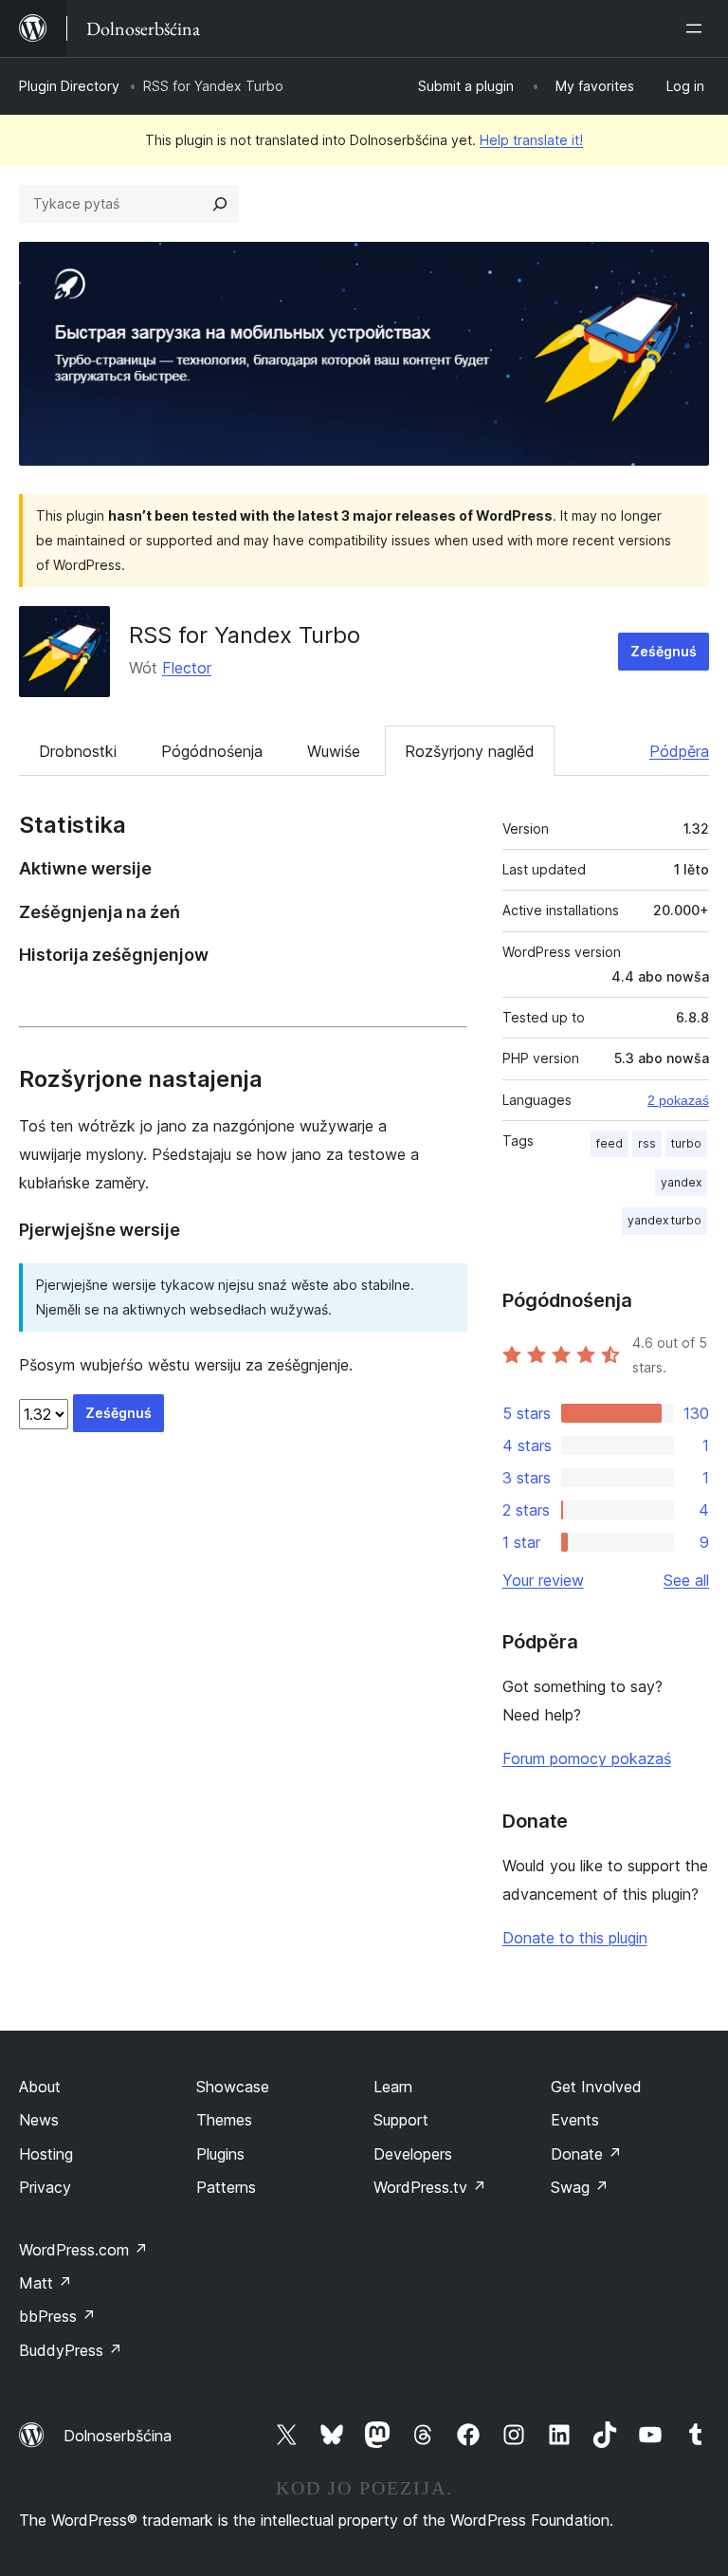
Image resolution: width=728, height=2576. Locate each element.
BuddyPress (71, 2350)
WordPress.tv (430, 2187)
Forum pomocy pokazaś (587, 1758)
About (40, 2087)
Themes (224, 2120)
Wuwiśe (334, 751)
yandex (681, 1182)
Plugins (220, 2154)
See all (686, 1580)
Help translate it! (531, 140)
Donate (586, 2154)
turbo (686, 1143)
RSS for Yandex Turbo (245, 635)
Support (401, 2120)
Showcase (233, 2087)
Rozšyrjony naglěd (470, 751)
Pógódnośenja (212, 751)
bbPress (57, 2316)
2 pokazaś (678, 1100)
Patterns (226, 2187)
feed (610, 1143)
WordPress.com (83, 2250)
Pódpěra (679, 751)
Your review (543, 1580)
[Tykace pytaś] (220, 204)
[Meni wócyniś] (698, 28)
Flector (187, 668)
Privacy (45, 2187)
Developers (413, 2154)
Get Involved (596, 2087)
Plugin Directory (69, 86)
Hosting (46, 2154)
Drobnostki (78, 751)
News (39, 2120)
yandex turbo (664, 1220)
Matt (45, 2283)
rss (647, 1143)
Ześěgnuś (664, 651)
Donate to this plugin (575, 1938)
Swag (580, 2187)
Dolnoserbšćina (118, 2436)
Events (575, 2120)
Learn (393, 2087)
